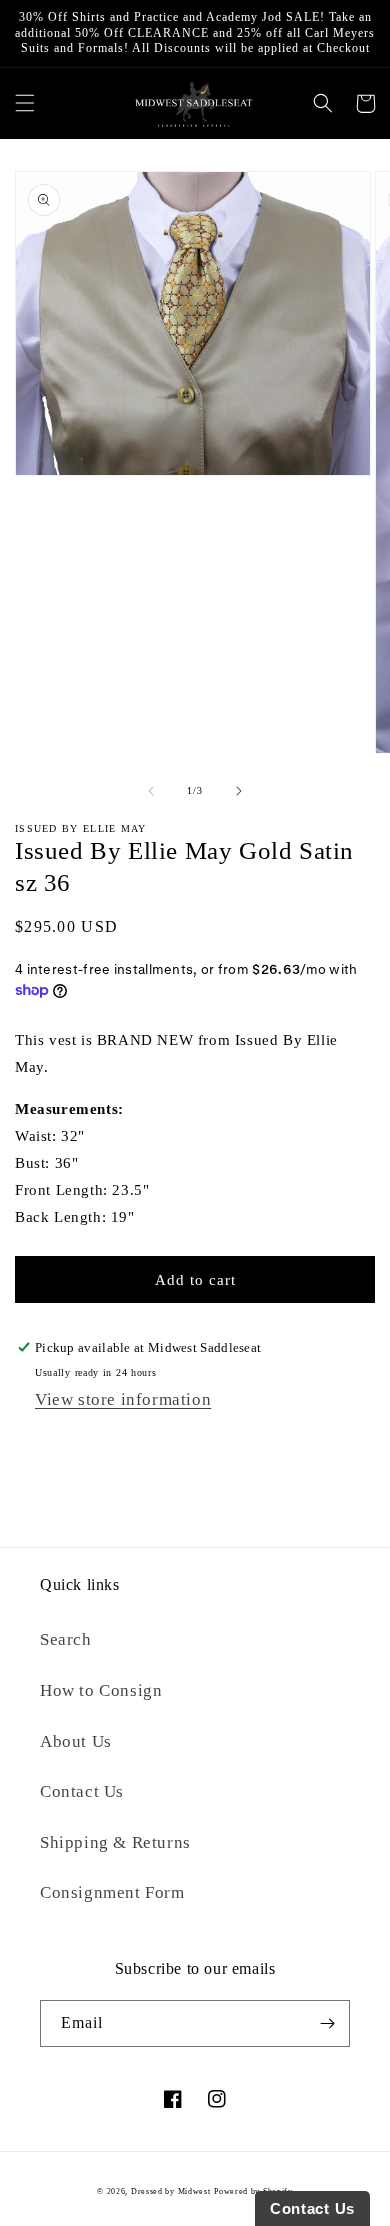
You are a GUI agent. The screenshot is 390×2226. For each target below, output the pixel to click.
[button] (24, 103)
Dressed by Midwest (171, 2191)
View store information (123, 1399)
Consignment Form (112, 1892)
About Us (76, 1741)
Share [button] (54, 1444)
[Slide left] (151, 791)
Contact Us (82, 1791)
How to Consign (101, 1690)
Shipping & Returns (115, 1842)
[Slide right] (239, 791)
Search (66, 1639)
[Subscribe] (327, 2023)
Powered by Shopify (253, 2191)
